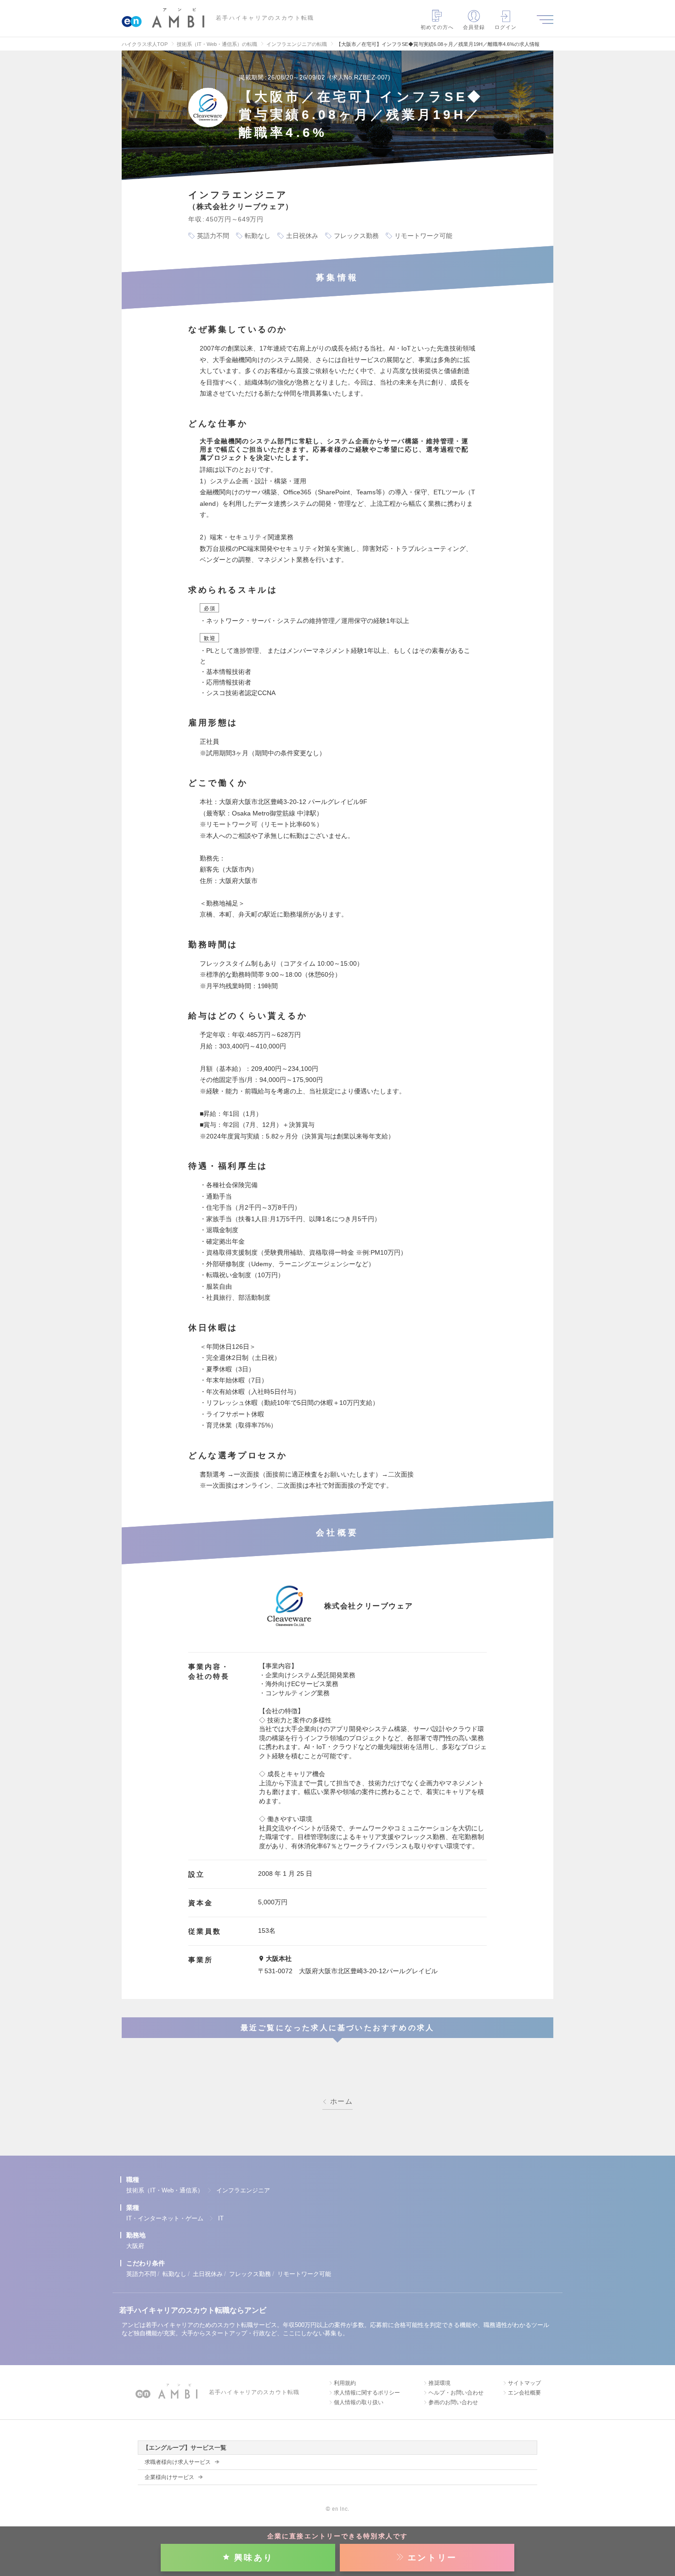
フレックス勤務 (250, 2274)
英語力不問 (141, 2274)
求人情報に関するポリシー (367, 2393)
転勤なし (174, 2274)
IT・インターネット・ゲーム (165, 2218)
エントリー (433, 2558)
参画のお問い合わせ (453, 2402)
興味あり (254, 2558)
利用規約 (345, 2383)
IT (221, 2218)
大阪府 (135, 2246)
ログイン (506, 27)
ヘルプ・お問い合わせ (456, 2393)
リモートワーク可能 (304, 2274)
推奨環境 (439, 2383)
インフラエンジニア (243, 2190)
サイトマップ (524, 2383)
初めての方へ (437, 27)
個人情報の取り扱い (359, 2402)
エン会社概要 (524, 2393)
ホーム (341, 2101)
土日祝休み (208, 2274)
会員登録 (474, 27)
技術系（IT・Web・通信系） (165, 2190)
